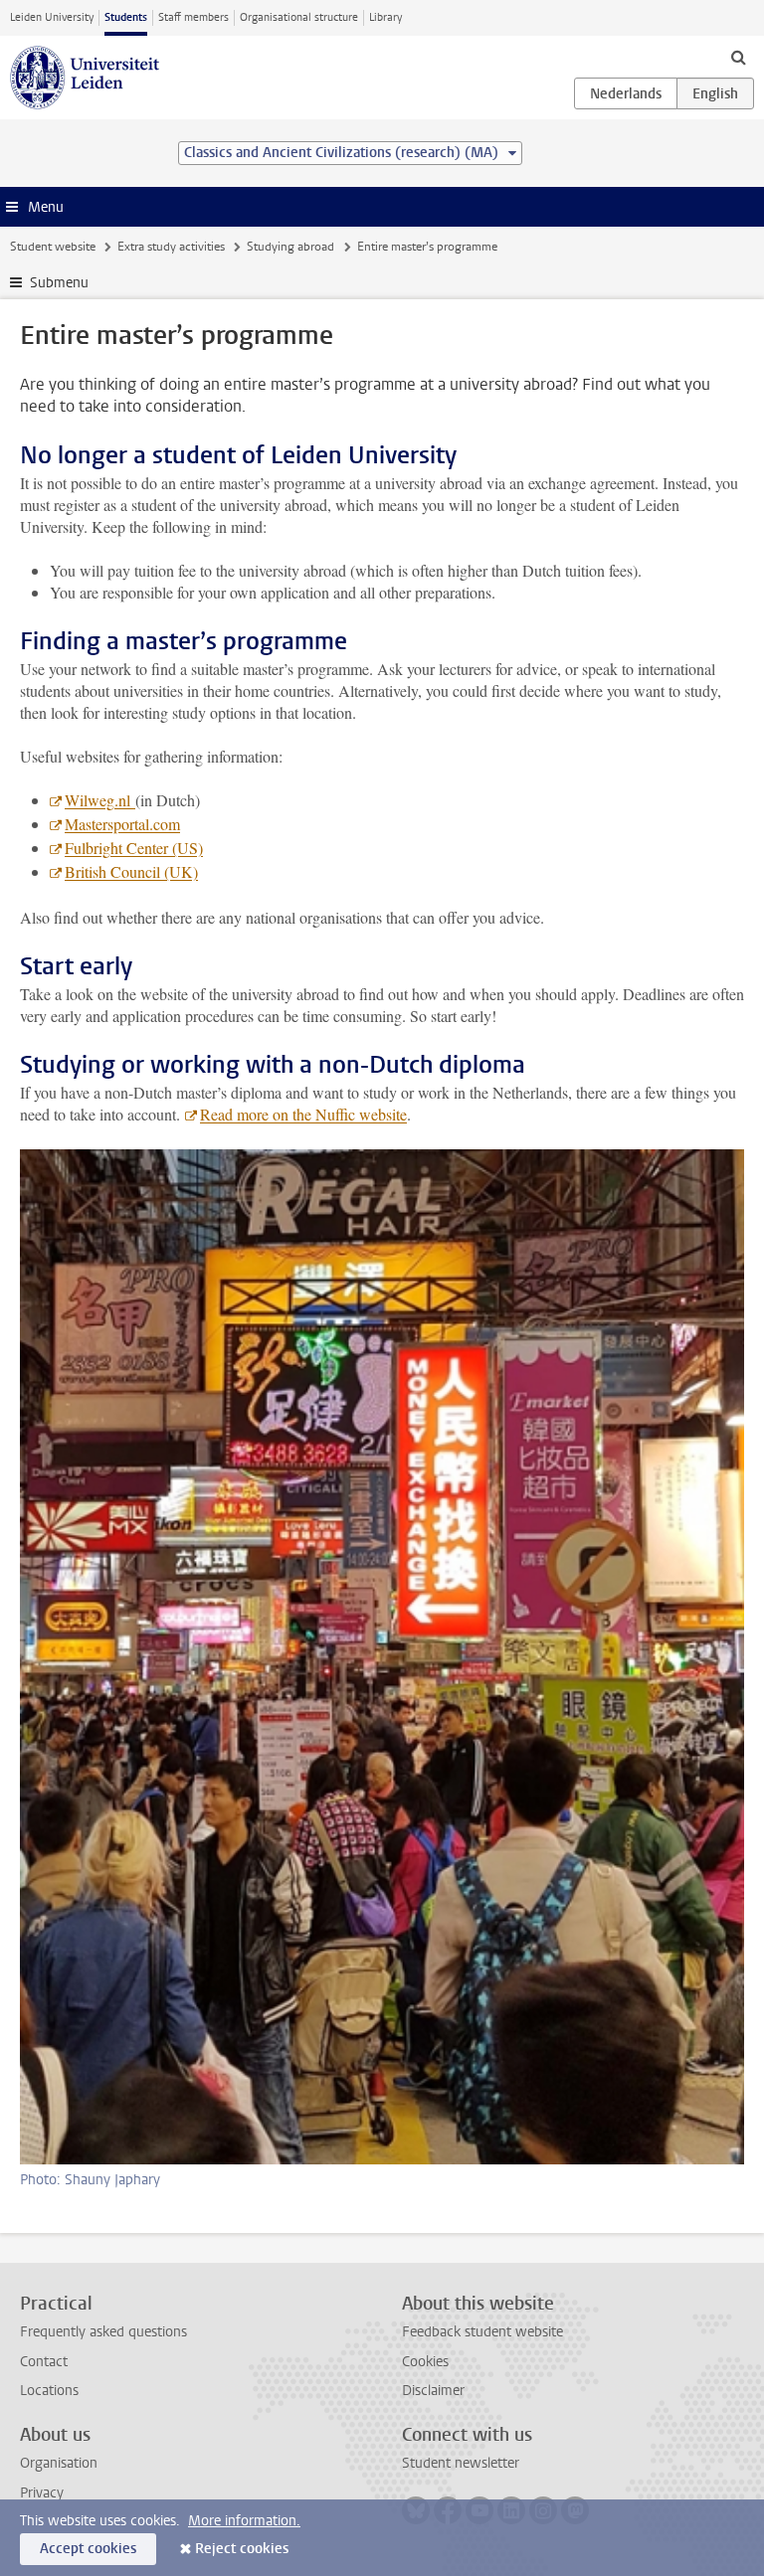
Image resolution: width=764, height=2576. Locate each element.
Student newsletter (461, 2463)
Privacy (42, 2493)
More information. (244, 2521)
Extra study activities (171, 247)
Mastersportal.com (122, 824)
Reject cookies (242, 2549)
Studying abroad (290, 247)
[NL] (626, 93)
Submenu (59, 283)
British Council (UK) (131, 871)
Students (126, 17)
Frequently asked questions (103, 2332)
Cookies (425, 2362)
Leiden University (52, 17)
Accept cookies (88, 2549)
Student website (53, 247)
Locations (49, 2391)
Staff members (193, 17)
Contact (44, 2362)
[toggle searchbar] (738, 57)
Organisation (59, 2463)
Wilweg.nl (100, 800)
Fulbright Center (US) (134, 848)
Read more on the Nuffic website (303, 1114)
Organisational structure (299, 17)
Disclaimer (433, 2391)
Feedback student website (482, 2332)
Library (385, 17)
